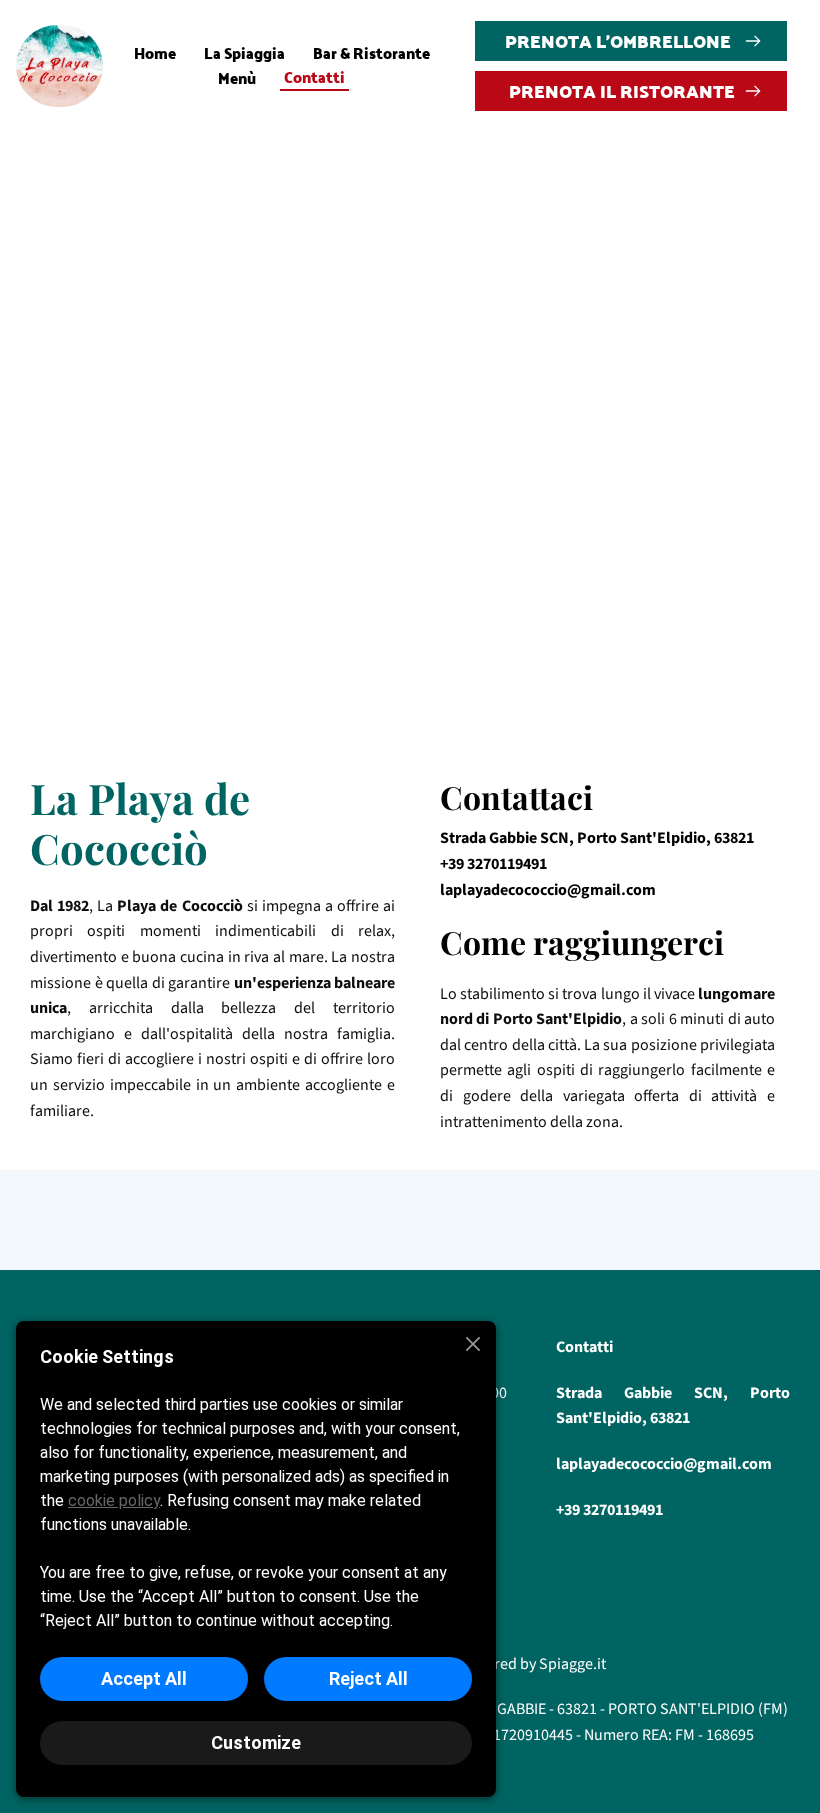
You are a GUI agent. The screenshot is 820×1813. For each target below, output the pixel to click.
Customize (256, 1742)
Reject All (368, 1678)
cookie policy (114, 1500)
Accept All (144, 1678)
